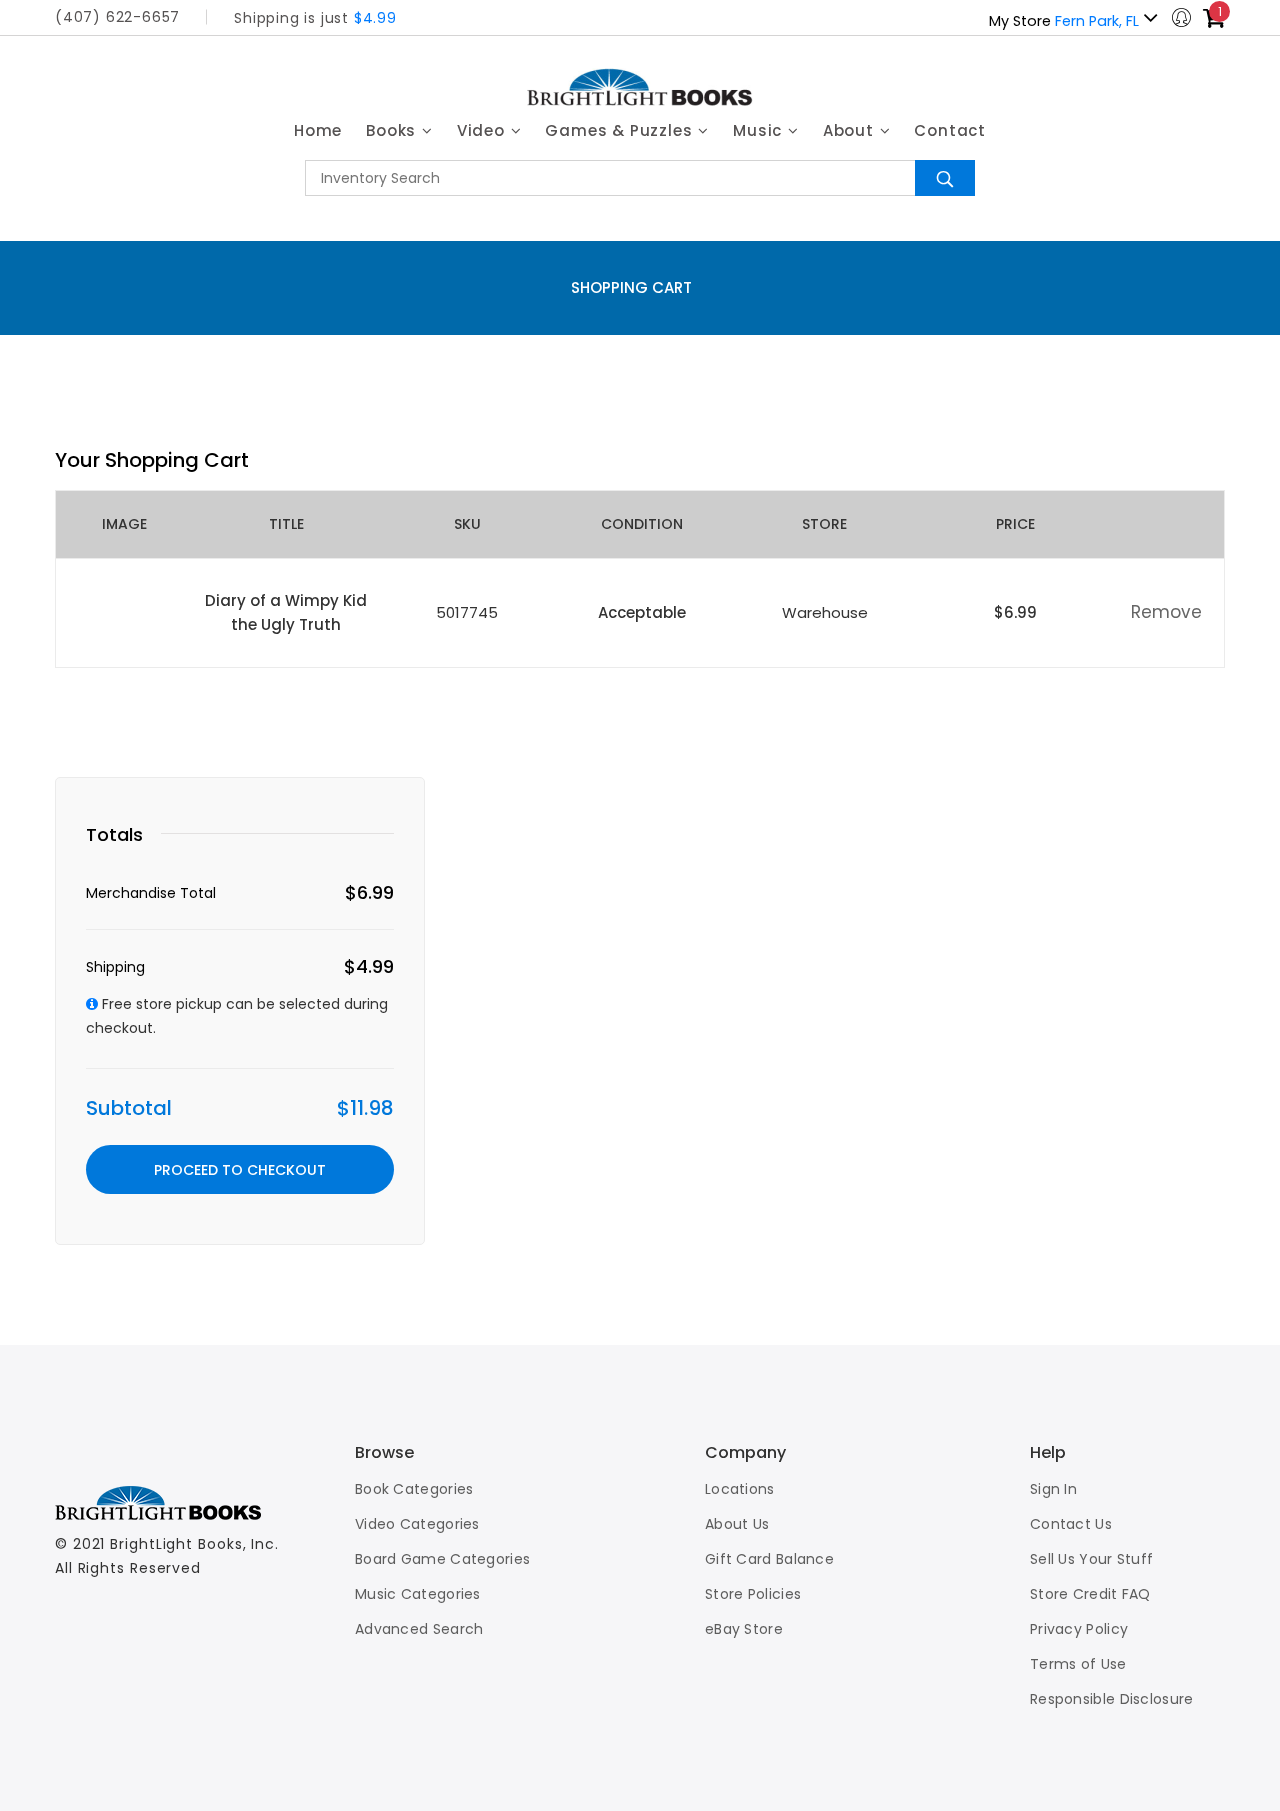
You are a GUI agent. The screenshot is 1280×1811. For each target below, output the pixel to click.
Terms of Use (1078, 1664)
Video (483, 130)
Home (318, 130)
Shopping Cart (631, 287)
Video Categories (417, 1524)
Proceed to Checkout (240, 1170)
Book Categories (414, 1489)
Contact (950, 130)
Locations (740, 1489)
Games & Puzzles (621, 130)
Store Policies (753, 1594)
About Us (737, 1524)
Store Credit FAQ (1090, 1594)
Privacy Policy (1079, 1629)
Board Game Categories (442, 1559)
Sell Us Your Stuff (1091, 1559)
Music (760, 130)
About (851, 130)
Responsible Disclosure (1112, 1699)
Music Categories (418, 1594)
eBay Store (744, 1629)
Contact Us (1071, 1524)
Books (393, 130)
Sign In (1053, 1489)
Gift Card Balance (769, 1559)
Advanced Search (419, 1629)
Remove (1166, 612)
